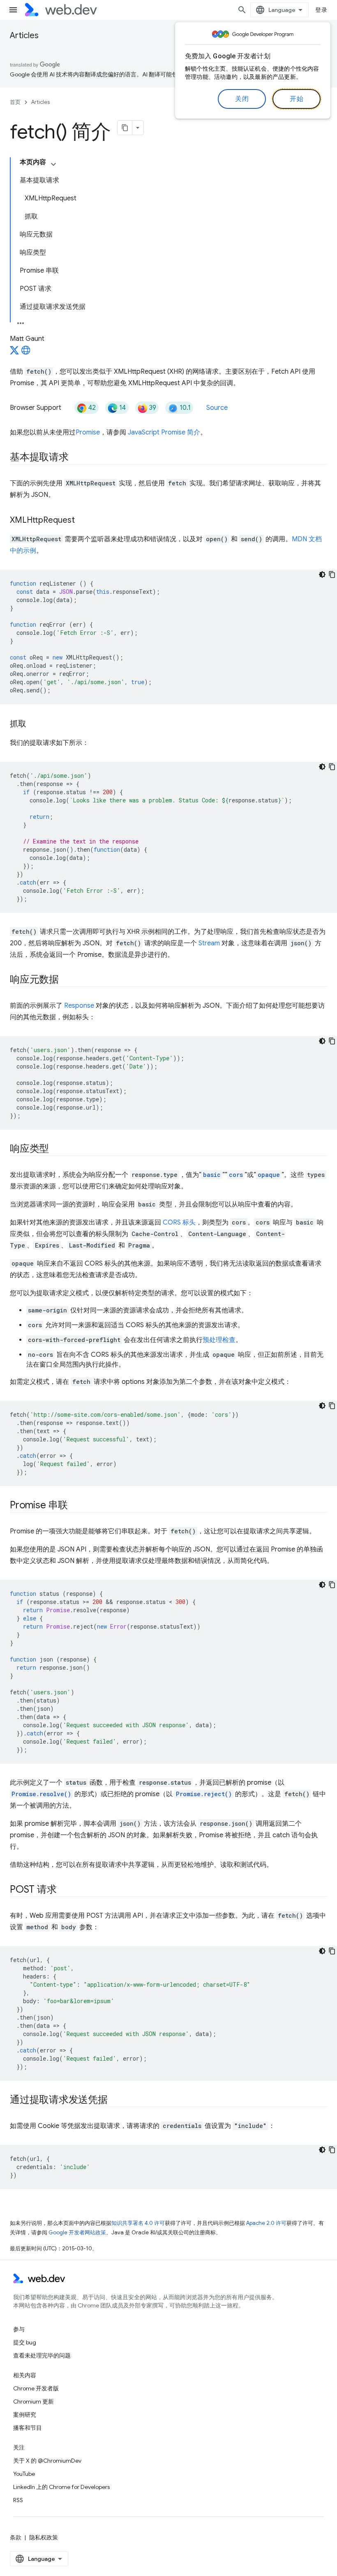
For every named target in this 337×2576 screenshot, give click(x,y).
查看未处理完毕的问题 (42, 2355)
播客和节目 (28, 2428)
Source (217, 408)
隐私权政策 (44, 2537)
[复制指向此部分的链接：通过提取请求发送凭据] (115, 2100)
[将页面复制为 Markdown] (125, 128)
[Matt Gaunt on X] (14, 353)
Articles (24, 36)
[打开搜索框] (242, 10)
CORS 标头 (179, 1223)
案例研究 (25, 2415)
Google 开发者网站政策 (77, 2232)
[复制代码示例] (332, 574)
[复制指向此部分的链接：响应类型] (56, 1149)
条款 (16, 2537)
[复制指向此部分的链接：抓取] (34, 724)
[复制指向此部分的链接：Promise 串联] (75, 1506)
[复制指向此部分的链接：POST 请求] (64, 1890)
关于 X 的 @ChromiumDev (47, 2461)
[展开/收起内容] (53, 164)
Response (79, 1006)
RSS (18, 2500)
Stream (209, 943)
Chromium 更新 (33, 2401)
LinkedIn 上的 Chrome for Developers (61, 2487)
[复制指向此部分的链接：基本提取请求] (76, 458)
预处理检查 (219, 1340)
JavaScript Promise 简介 (164, 432)
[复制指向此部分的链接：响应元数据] (66, 980)
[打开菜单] (13, 10)
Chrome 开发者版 (36, 2388)
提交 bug (25, 2342)
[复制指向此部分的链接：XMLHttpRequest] (82, 521)
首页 (15, 102)
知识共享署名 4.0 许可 (138, 2223)
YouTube (24, 2474)
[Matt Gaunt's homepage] (26, 353)
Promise (88, 432)
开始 (297, 99)
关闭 (242, 99)
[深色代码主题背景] (322, 574)
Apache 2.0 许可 (266, 2223)
